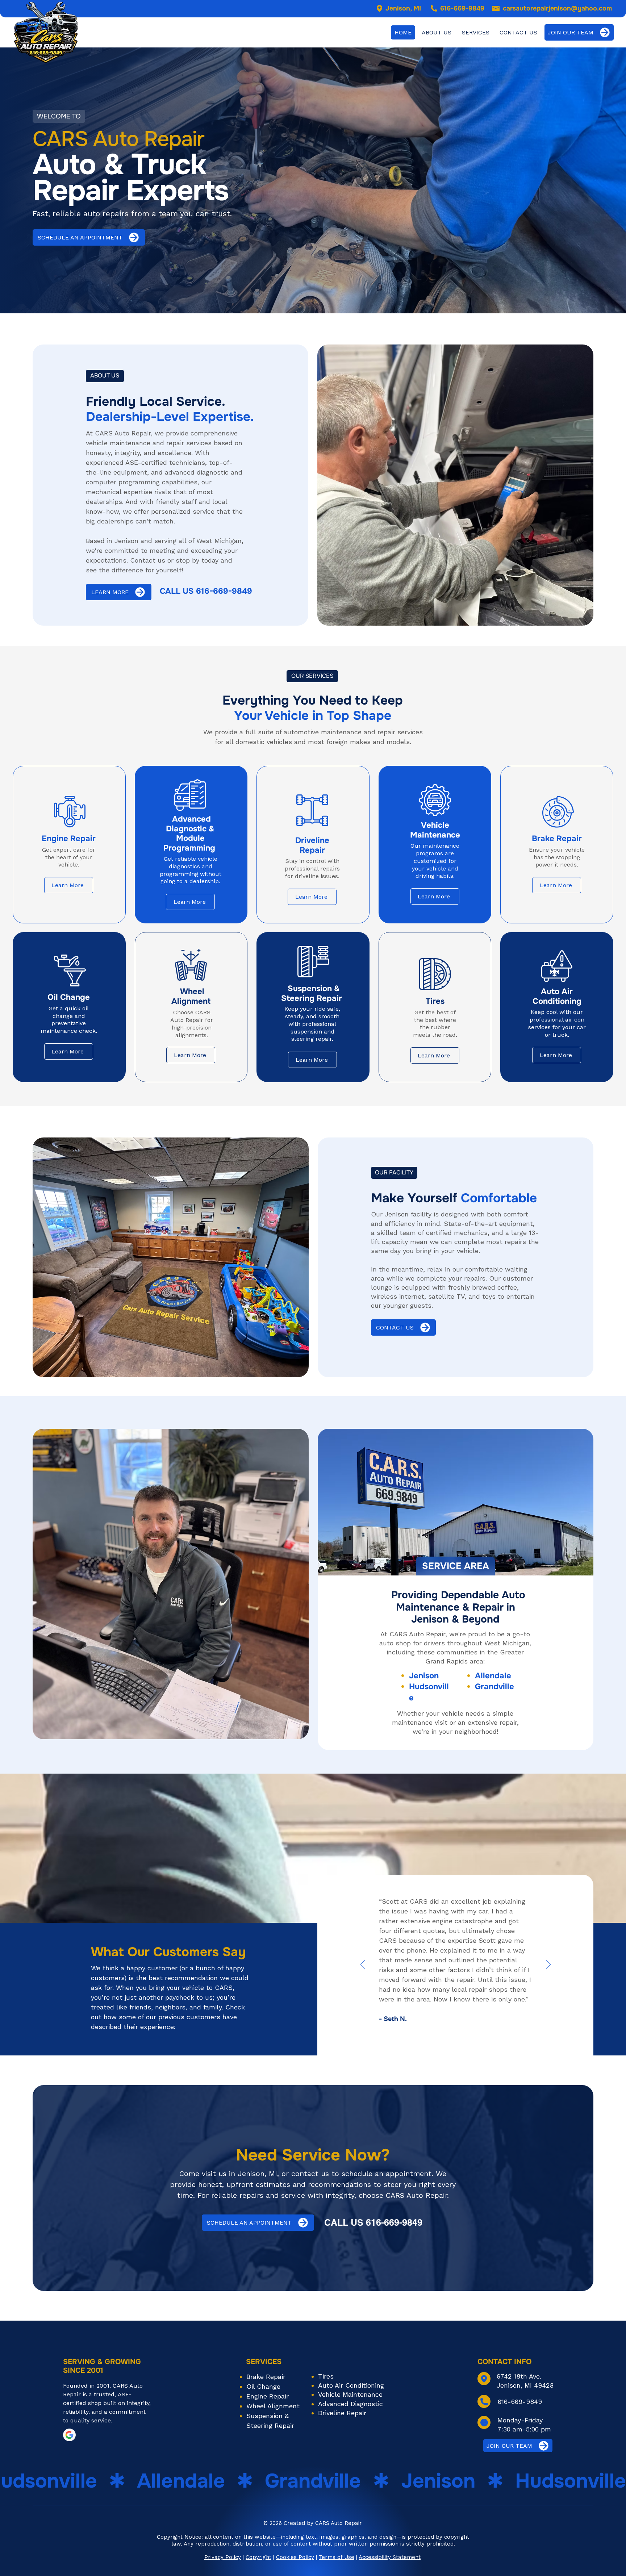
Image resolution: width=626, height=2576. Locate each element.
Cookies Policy (295, 2557)
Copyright (258, 2557)
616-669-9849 (462, 8)
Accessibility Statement (390, 2557)
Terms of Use (337, 2557)
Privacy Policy (223, 2557)
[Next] (548, 1965)
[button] (476, 32)
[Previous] (363, 1965)
